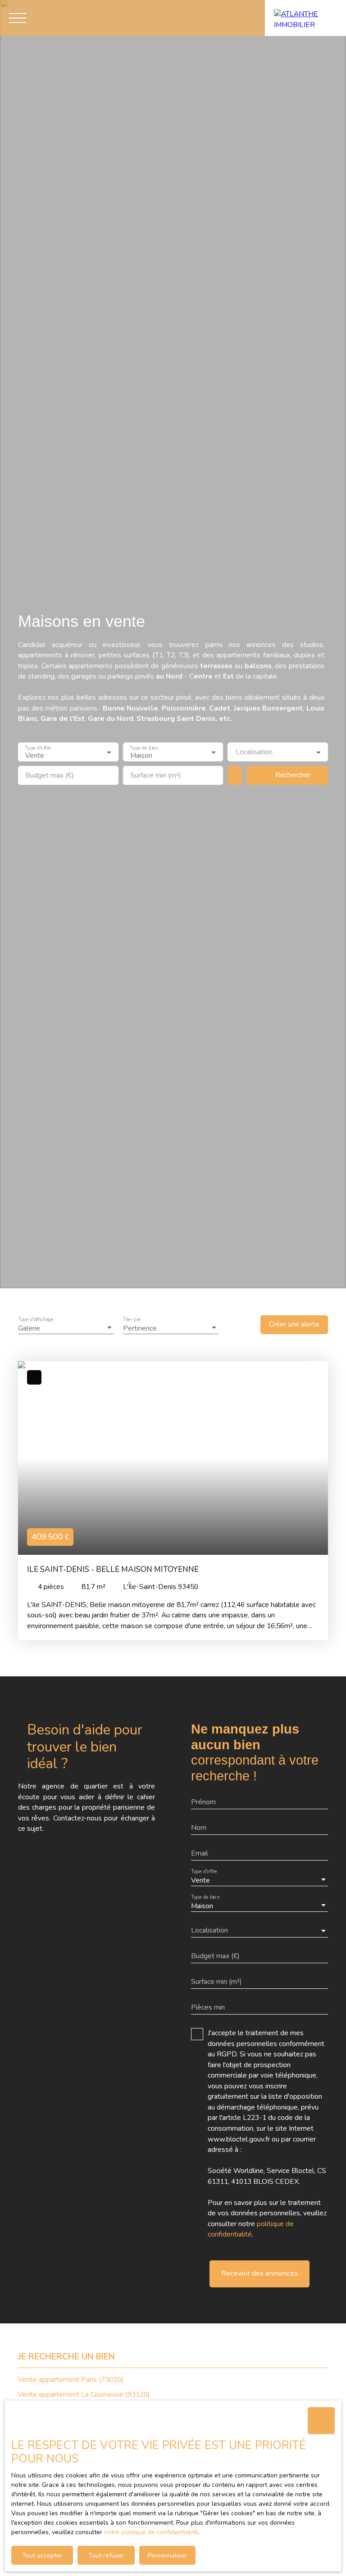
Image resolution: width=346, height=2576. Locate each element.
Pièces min (208, 2008)
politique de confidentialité (251, 2229)
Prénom (203, 1802)
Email (200, 1854)
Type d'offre (38, 748)
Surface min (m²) (156, 776)
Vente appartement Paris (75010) (71, 2380)
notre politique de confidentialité (151, 2532)
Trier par (132, 1319)
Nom (199, 1828)
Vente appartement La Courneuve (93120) (84, 2395)
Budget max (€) (50, 776)
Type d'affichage (36, 1319)
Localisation (254, 752)
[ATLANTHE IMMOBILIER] (305, 18)
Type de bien (144, 748)
